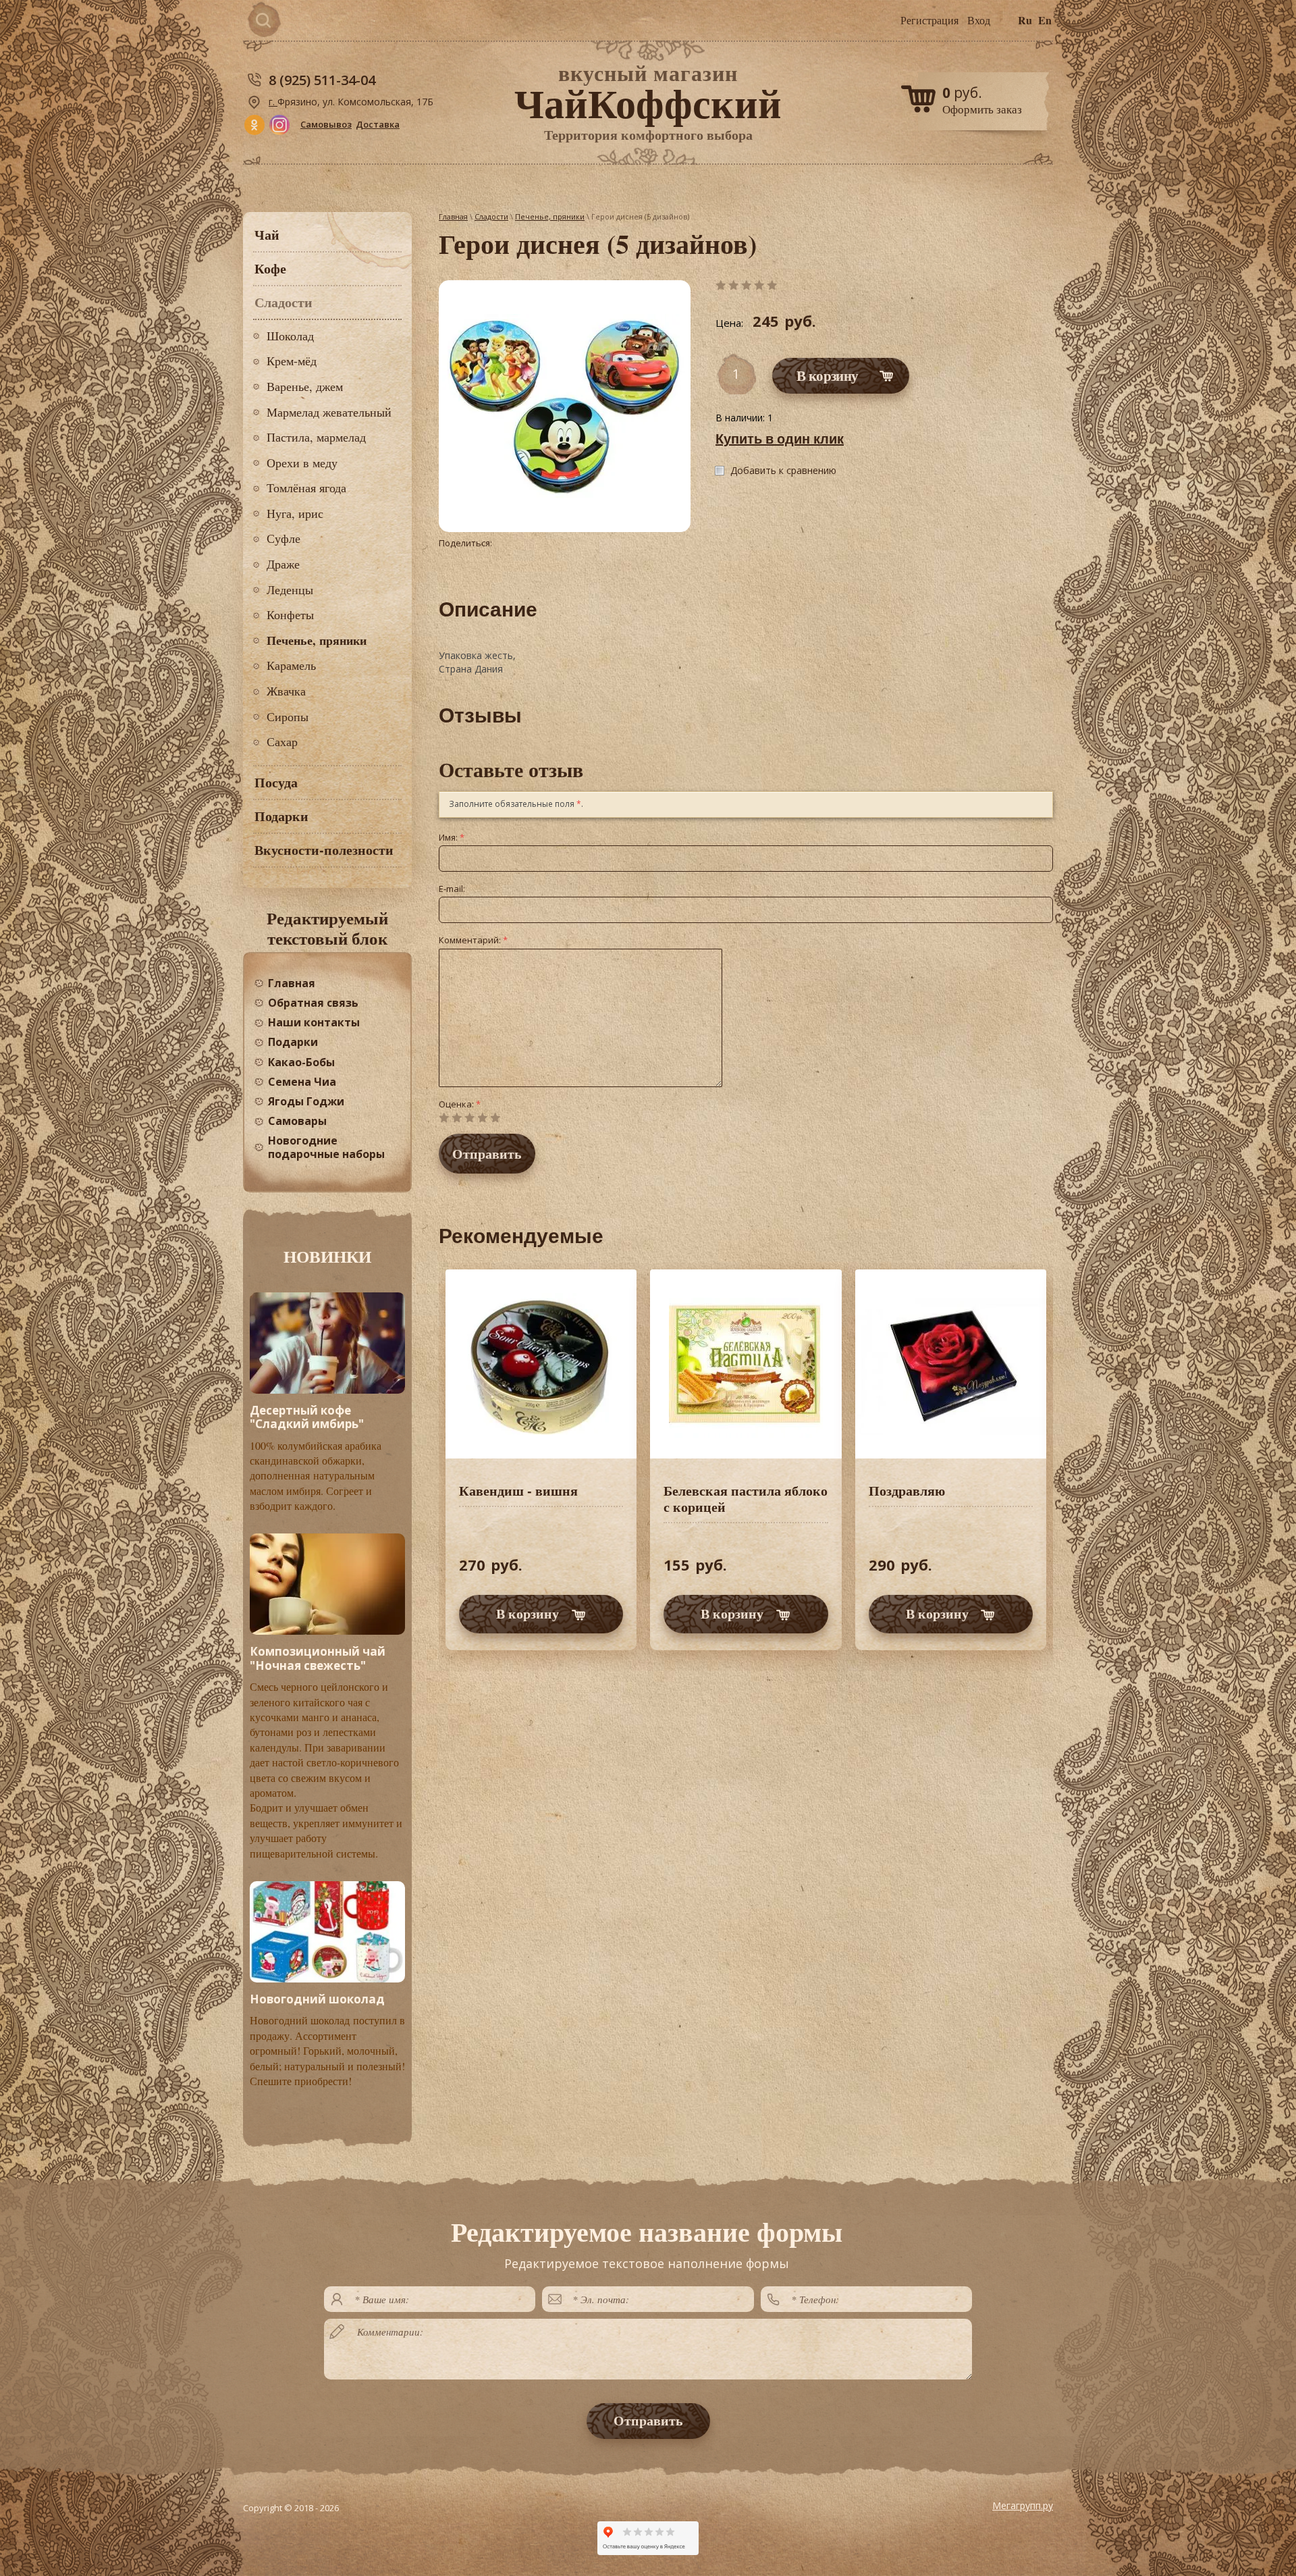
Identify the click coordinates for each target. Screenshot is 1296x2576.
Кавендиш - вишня (518, 1491)
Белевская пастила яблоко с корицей (746, 1499)
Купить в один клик (780, 439)
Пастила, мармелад (316, 437)
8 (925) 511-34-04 (322, 80)
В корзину (528, 1613)
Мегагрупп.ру (1023, 2505)
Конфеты (290, 614)
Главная (453, 216)
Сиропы (288, 716)
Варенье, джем (305, 386)
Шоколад (290, 336)
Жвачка (286, 691)
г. (273, 102)
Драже (283, 564)
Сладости (491, 216)
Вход (979, 20)
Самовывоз (326, 124)
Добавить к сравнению (783, 470)
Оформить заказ (982, 109)
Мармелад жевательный (329, 412)
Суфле (283, 538)
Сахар (282, 741)
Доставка (378, 124)
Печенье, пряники (317, 640)
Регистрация (929, 20)
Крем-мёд (292, 361)
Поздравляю (907, 1491)
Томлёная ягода (306, 488)
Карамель (291, 665)
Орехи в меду (302, 463)
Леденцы (290, 589)
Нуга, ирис (295, 513)
